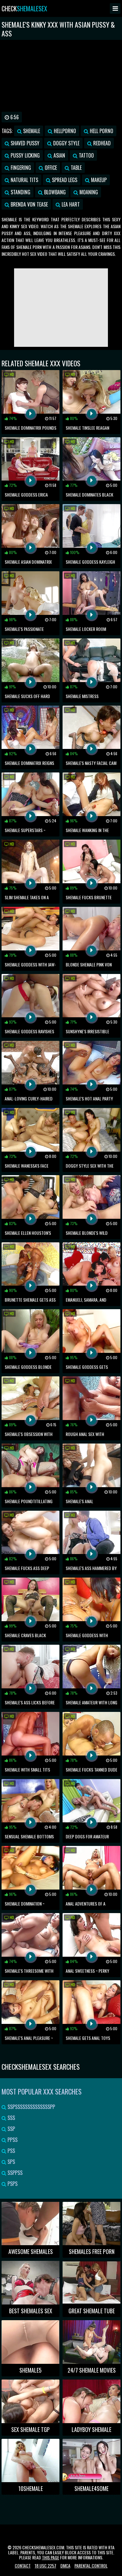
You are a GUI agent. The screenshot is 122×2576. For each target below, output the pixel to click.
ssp (11, 2129)
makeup (98, 180)
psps (12, 2184)
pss (11, 2151)
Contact (23, 2565)
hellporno (64, 131)
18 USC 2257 (46, 2565)
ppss (12, 2140)
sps (11, 2162)
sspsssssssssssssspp (31, 2107)
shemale (31, 131)
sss (11, 2118)
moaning (88, 192)
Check (24, 8)
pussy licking (25, 155)
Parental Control (91, 2565)
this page (51, 2557)
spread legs (64, 180)
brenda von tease (29, 204)
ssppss (14, 2173)
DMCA (65, 2565)
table (76, 168)
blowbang (54, 192)
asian (59, 155)
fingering (20, 168)
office (50, 168)
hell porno (101, 131)
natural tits (24, 180)
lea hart (70, 204)
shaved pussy (24, 143)
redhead (101, 143)
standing (20, 192)
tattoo (86, 155)
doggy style (66, 143)
